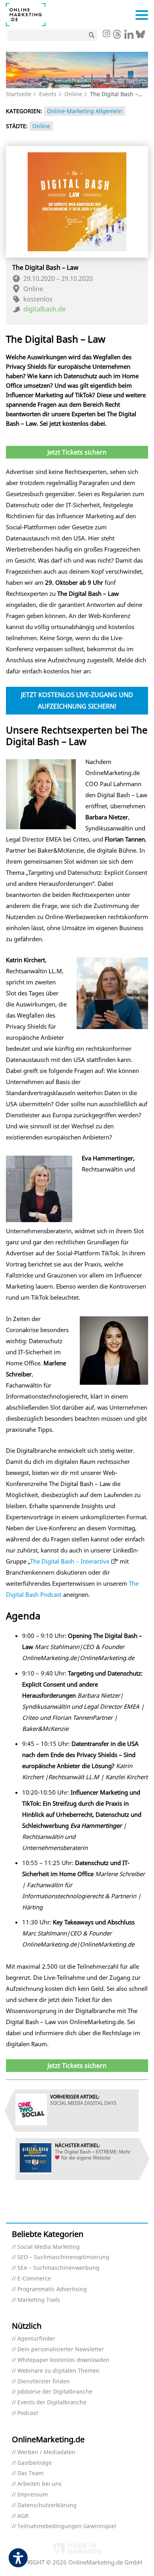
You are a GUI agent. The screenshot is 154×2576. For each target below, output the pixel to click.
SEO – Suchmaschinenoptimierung (63, 2257)
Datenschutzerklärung (47, 2505)
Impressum (33, 2495)
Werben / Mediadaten (46, 2452)
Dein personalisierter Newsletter (61, 2349)
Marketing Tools (39, 2300)
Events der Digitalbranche (52, 2403)
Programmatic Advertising (52, 2289)
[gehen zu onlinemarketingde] (106, 34)
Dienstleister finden (44, 2382)
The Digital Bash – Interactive (70, 1561)
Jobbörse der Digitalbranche (55, 2392)
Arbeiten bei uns (39, 2484)
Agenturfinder (36, 2339)
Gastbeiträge (35, 2463)
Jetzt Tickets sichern (77, 452)
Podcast (28, 2413)
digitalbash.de (44, 309)
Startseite (19, 94)
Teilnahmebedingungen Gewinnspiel (67, 2526)
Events (48, 94)
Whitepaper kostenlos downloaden (63, 2360)
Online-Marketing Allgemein (85, 111)
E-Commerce (34, 2279)
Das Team (30, 2473)
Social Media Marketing (49, 2247)
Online (73, 94)
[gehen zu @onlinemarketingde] (117, 36)
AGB (23, 2516)
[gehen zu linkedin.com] (129, 36)
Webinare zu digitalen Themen (58, 2371)
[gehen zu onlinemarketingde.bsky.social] (140, 36)
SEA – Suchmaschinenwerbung (58, 2268)
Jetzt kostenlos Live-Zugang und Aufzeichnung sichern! (77, 700)
